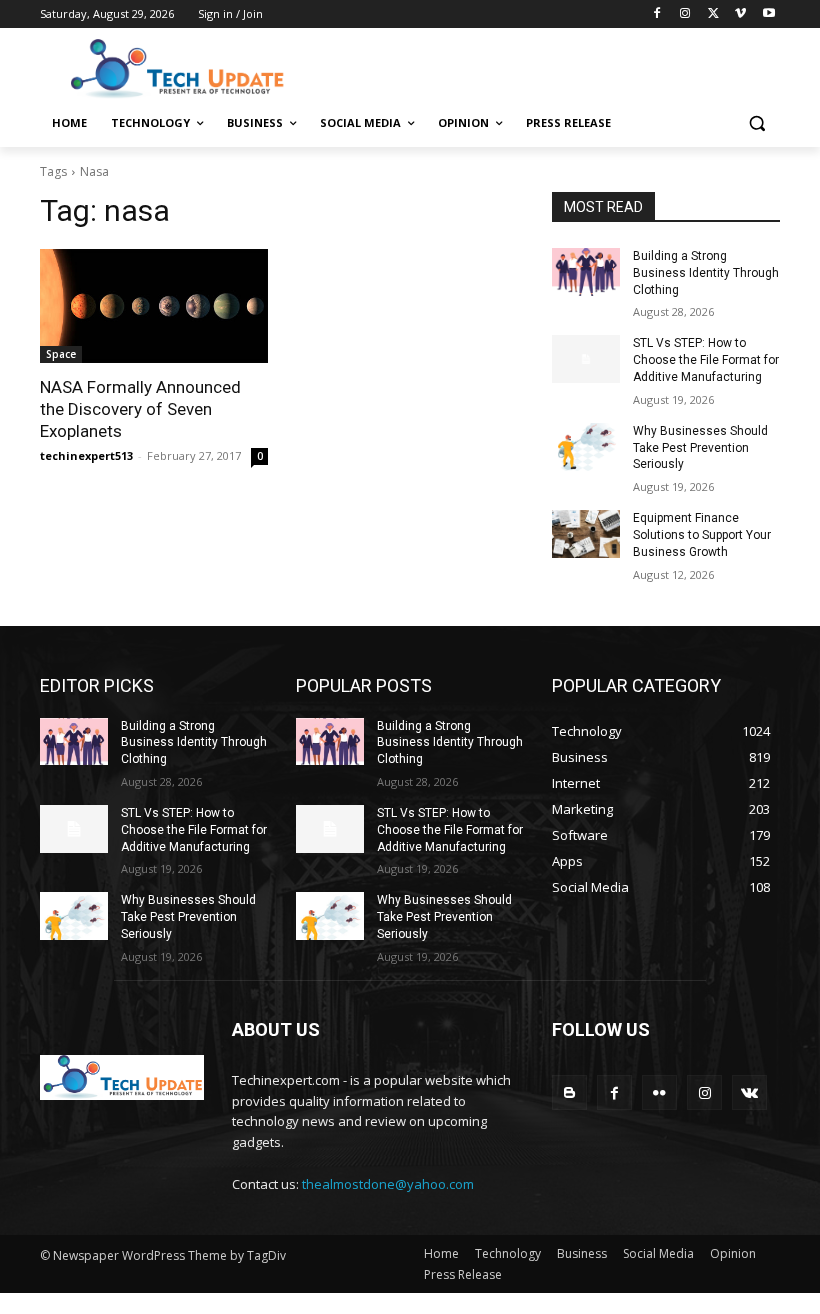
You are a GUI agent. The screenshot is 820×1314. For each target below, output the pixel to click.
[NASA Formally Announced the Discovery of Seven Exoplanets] (154, 306)
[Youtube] (768, 14)
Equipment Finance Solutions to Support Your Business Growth (702, 535)
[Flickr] (659, 1092)
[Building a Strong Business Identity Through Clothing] (586, 272)
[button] (756, 123)
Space (61, 354)
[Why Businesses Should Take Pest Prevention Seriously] (586, 447)
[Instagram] (685, 14)
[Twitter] (713, 14)
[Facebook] (657, 14)
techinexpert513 (86, 455)
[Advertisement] (546, 67)
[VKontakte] (749, 1092)
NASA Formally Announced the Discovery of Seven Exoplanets (140, 409)
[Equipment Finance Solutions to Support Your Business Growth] (586, 534)
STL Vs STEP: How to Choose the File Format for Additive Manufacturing (706, 360)
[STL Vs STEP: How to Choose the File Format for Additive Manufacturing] (586, 359)
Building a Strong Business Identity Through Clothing (706, 273)
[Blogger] (569, 1092)
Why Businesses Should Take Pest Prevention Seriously (700, 448)
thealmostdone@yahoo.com (388, 1184)
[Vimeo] (740, 14)
